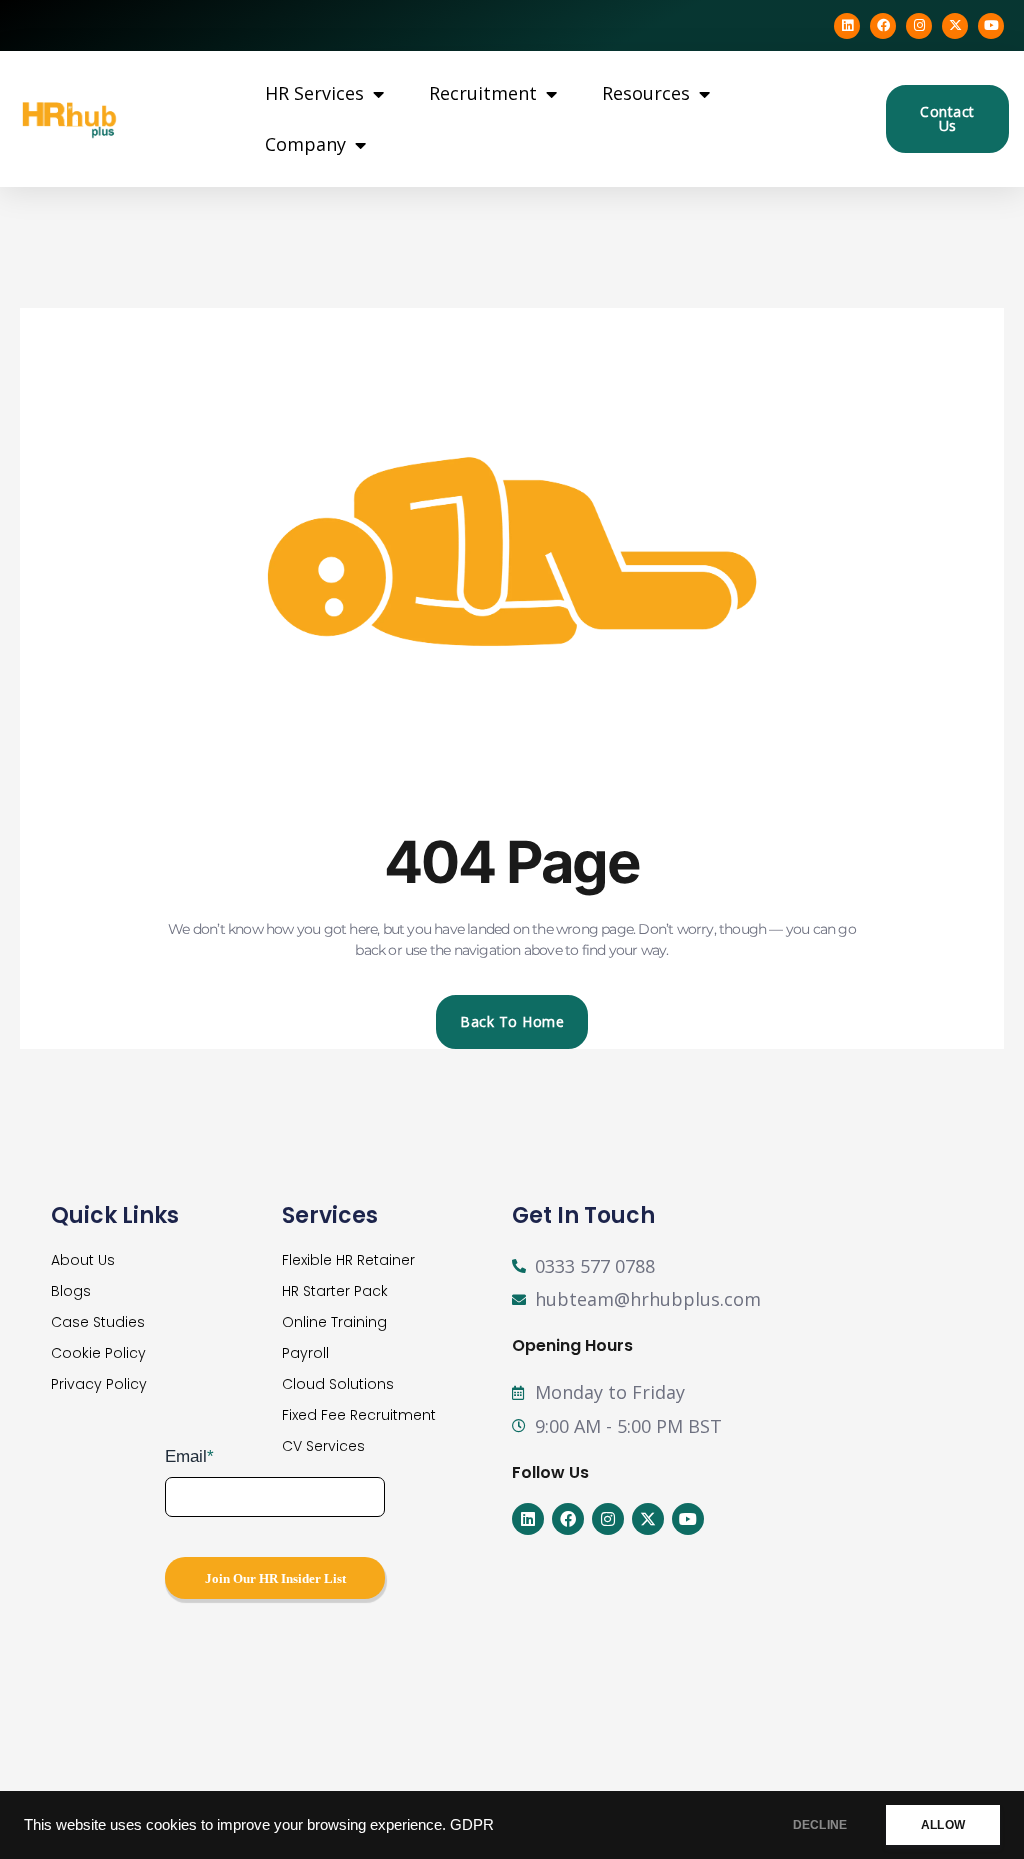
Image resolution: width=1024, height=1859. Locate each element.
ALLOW (943, 1825)
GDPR (472, 1825)
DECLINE (820, 1825)
